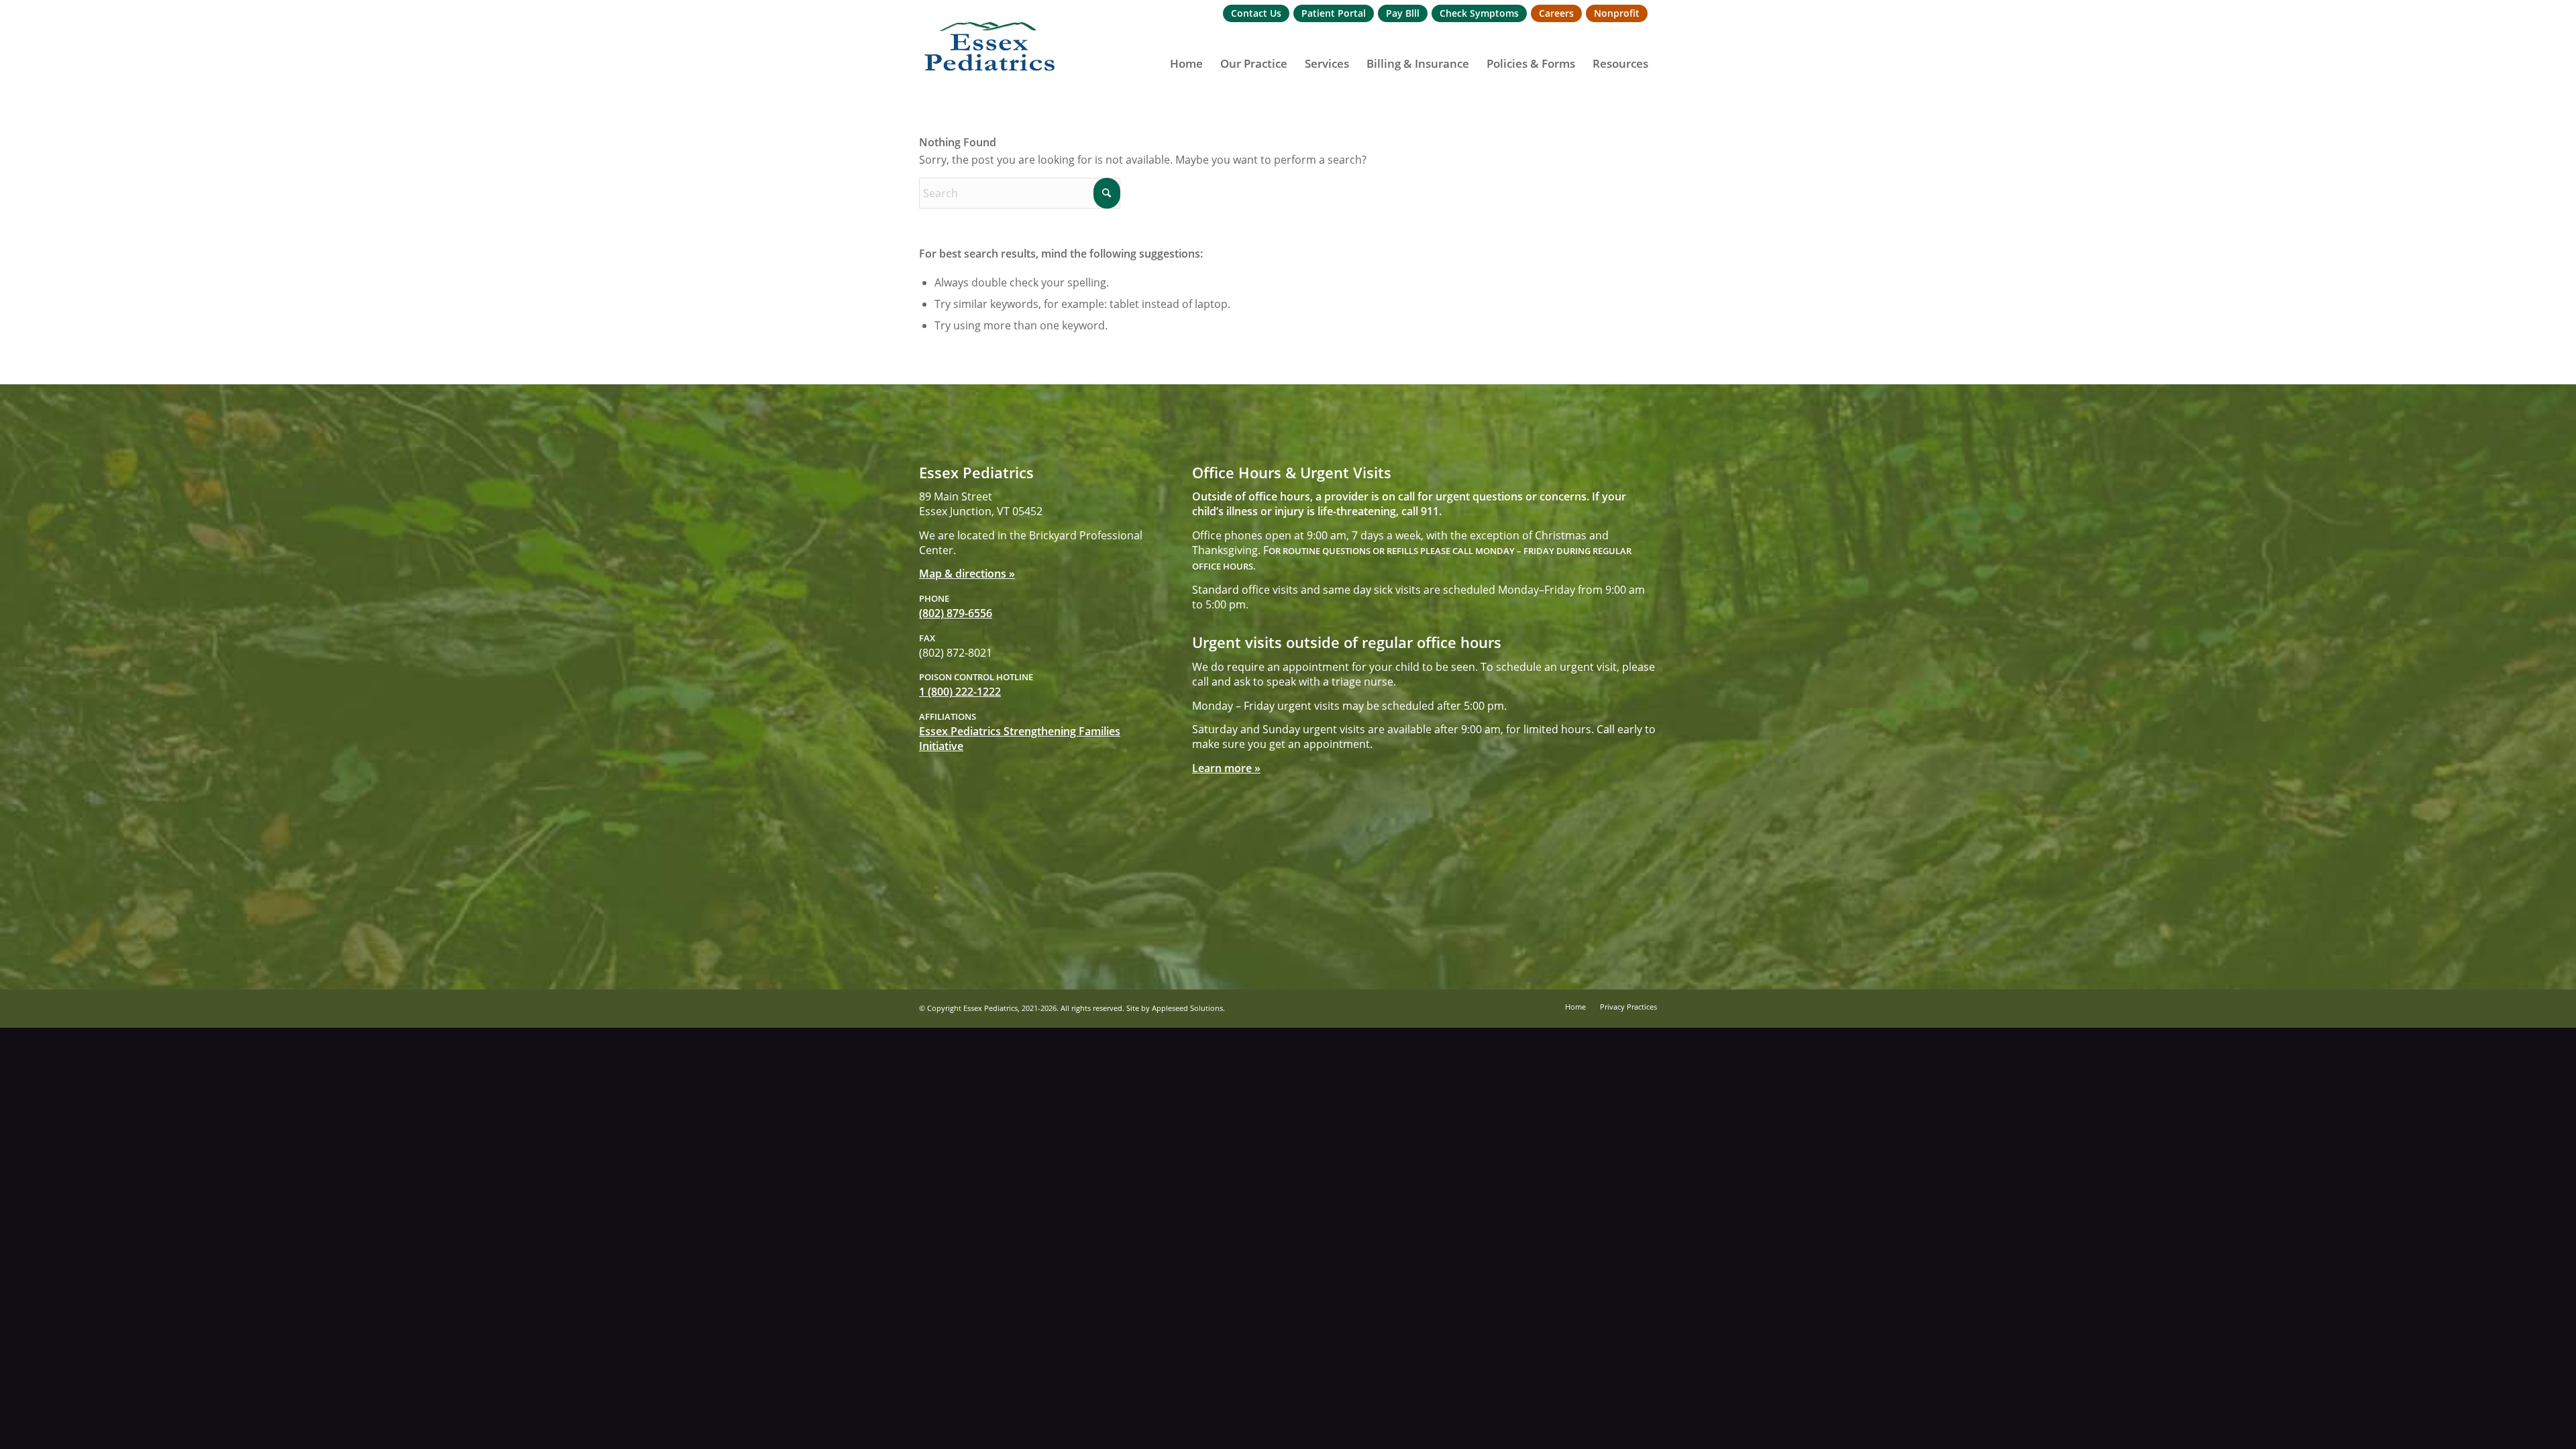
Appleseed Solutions (1187, 1008)
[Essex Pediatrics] (990, 47)
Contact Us (1256, 13)
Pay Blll (1403, 13)
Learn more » (1226, 768)
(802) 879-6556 (956, 613)
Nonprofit (1617, 13)
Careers (1556, 13)
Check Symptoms (1479, 13)
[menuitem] (1256, 14)
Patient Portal (1334, 13)
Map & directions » (967, 574)
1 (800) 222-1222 (960, 692)
